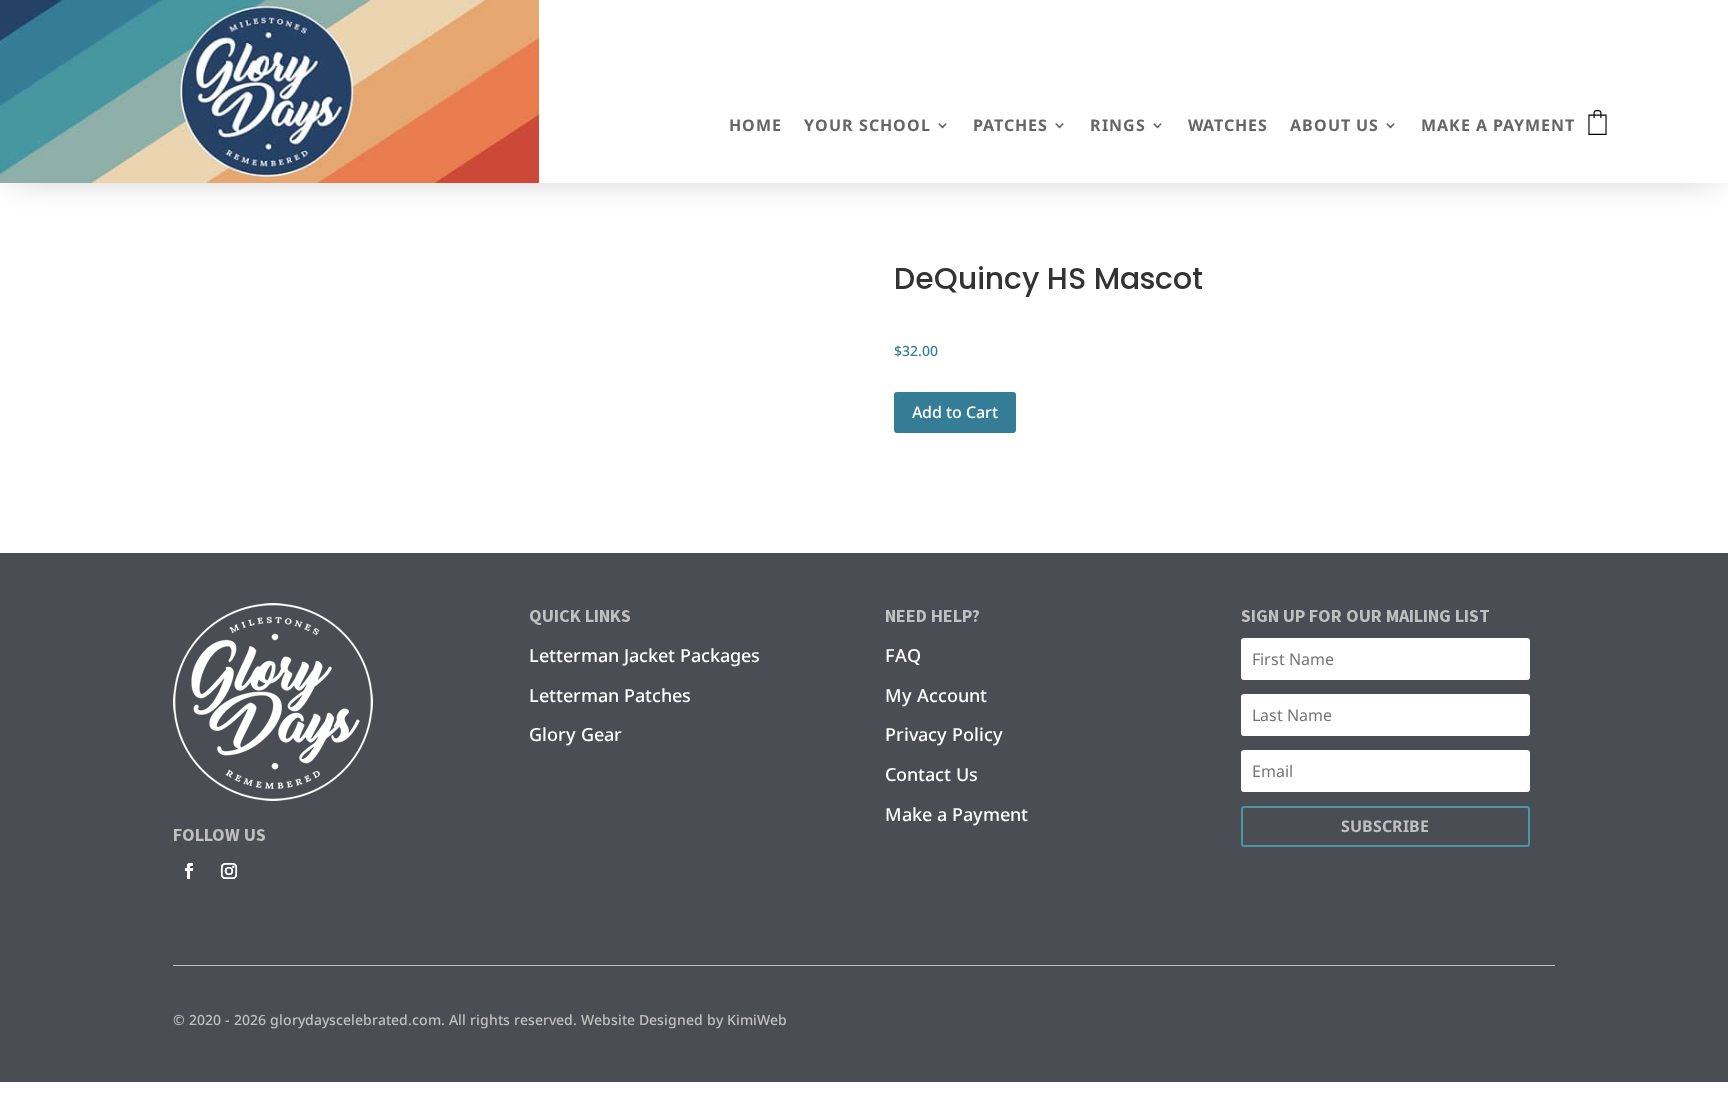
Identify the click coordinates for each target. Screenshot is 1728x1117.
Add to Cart (955, 412)
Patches (1010, 127)
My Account (936, 695)
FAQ (903, 655)
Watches (1228, 127)
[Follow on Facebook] (189, 871)
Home (755, 127)
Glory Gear (575, 734)
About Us (1334, 127)
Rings (1118, 127)
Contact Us (931, 774)
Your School (867, 127)
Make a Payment (1498, 127)
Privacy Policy (944, 734)
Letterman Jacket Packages (644, 655)
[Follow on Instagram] (229, 871)
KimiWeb (757, 1019)
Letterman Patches (610, 695)
